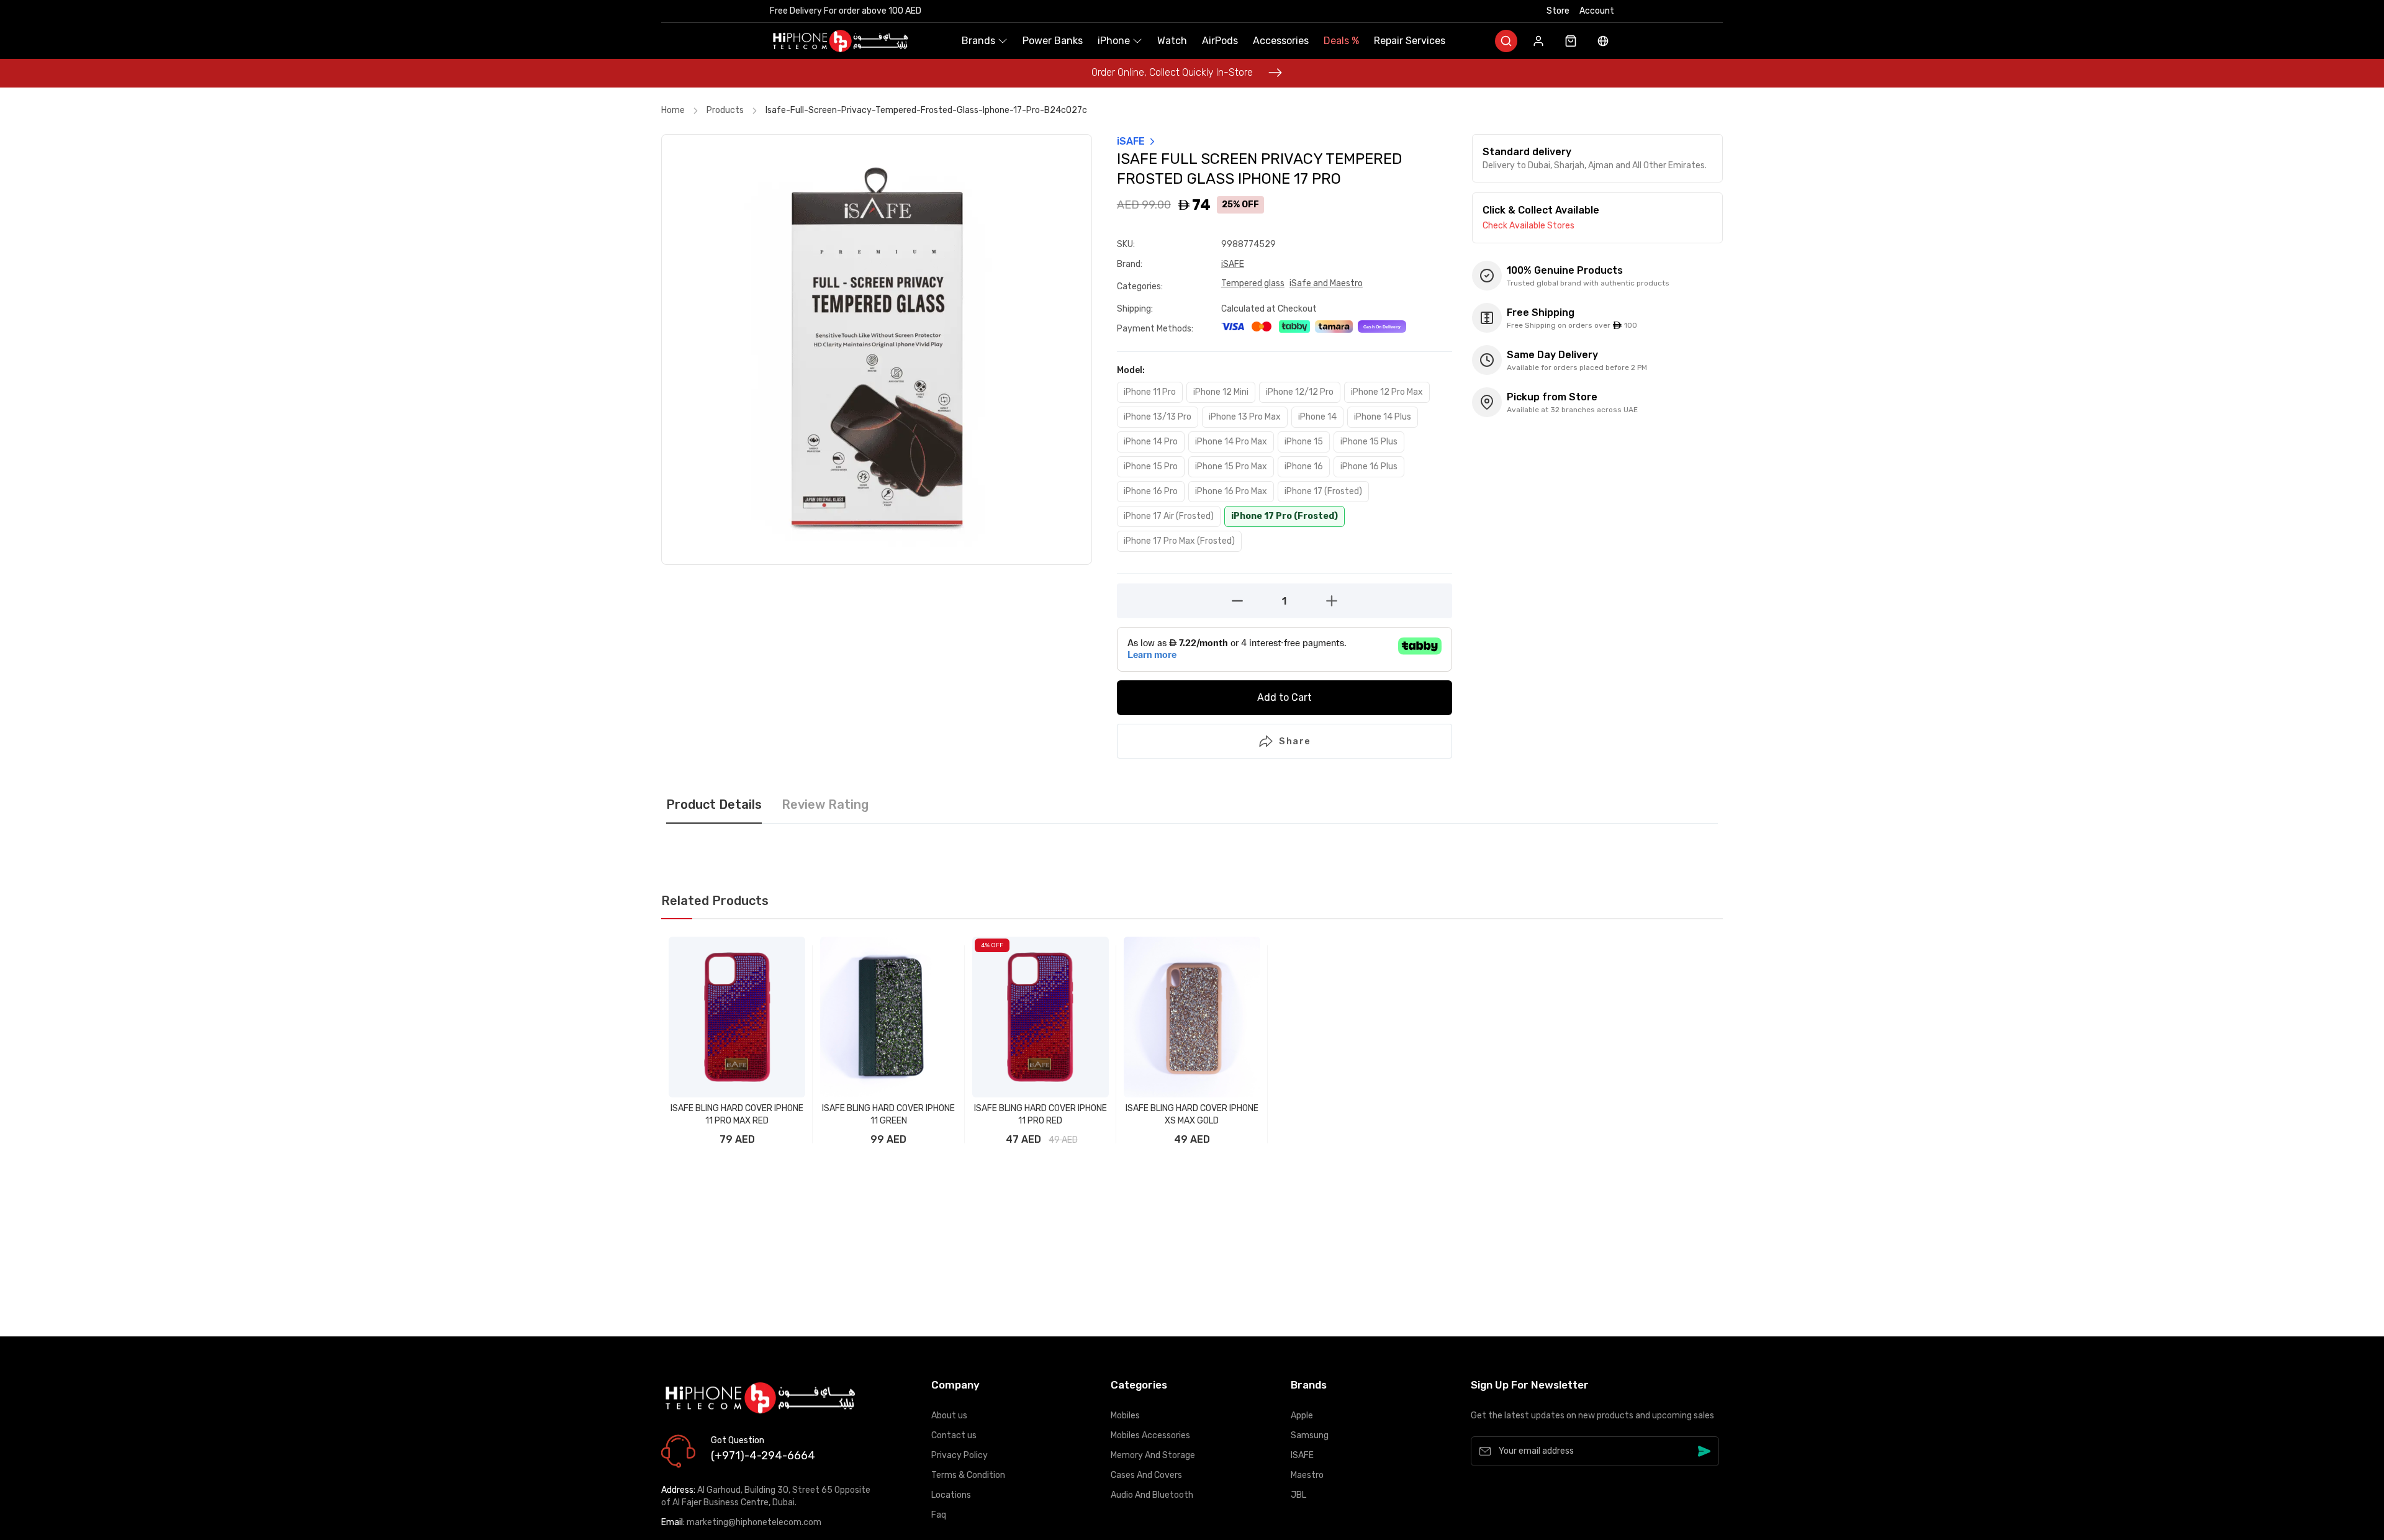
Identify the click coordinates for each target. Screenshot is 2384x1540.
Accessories (1281, 41)
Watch (1172, 41)
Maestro (1307, 1475)
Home (673, 110)
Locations (951, 1495)
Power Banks (1053, 41)
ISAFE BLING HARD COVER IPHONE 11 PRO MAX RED (737, 1114)
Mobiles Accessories (1150, 1435)
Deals (1341, 41)
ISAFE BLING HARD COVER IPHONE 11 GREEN (888, 1114)
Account (1597, 11)
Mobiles (1125, 1416)
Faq (939, 1515)
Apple (1302, 1416)
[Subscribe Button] (1704, 1451)
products (725, 110)
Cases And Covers (1146, 1475)
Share (1295, 741)
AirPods (1220, 41)
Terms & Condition (968, 1475)
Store (1558, 11)
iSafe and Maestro (1326, 283)
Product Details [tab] (714, 805)
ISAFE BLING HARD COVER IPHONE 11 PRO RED (1041, 1114)
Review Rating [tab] (825, 805)
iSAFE (1233, 264)
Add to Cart (1285, 697)
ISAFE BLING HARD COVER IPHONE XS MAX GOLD (1192, 1114)
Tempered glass (1253, 283)
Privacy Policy (959, 1455)
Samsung (1310, 1435)
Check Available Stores (1528, 226)
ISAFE (1302, 1455)
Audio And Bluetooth (1152, 1495)
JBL (1298, 1495)
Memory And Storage (1153, 1455)
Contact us (954, 1435)
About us (949, 1416)
